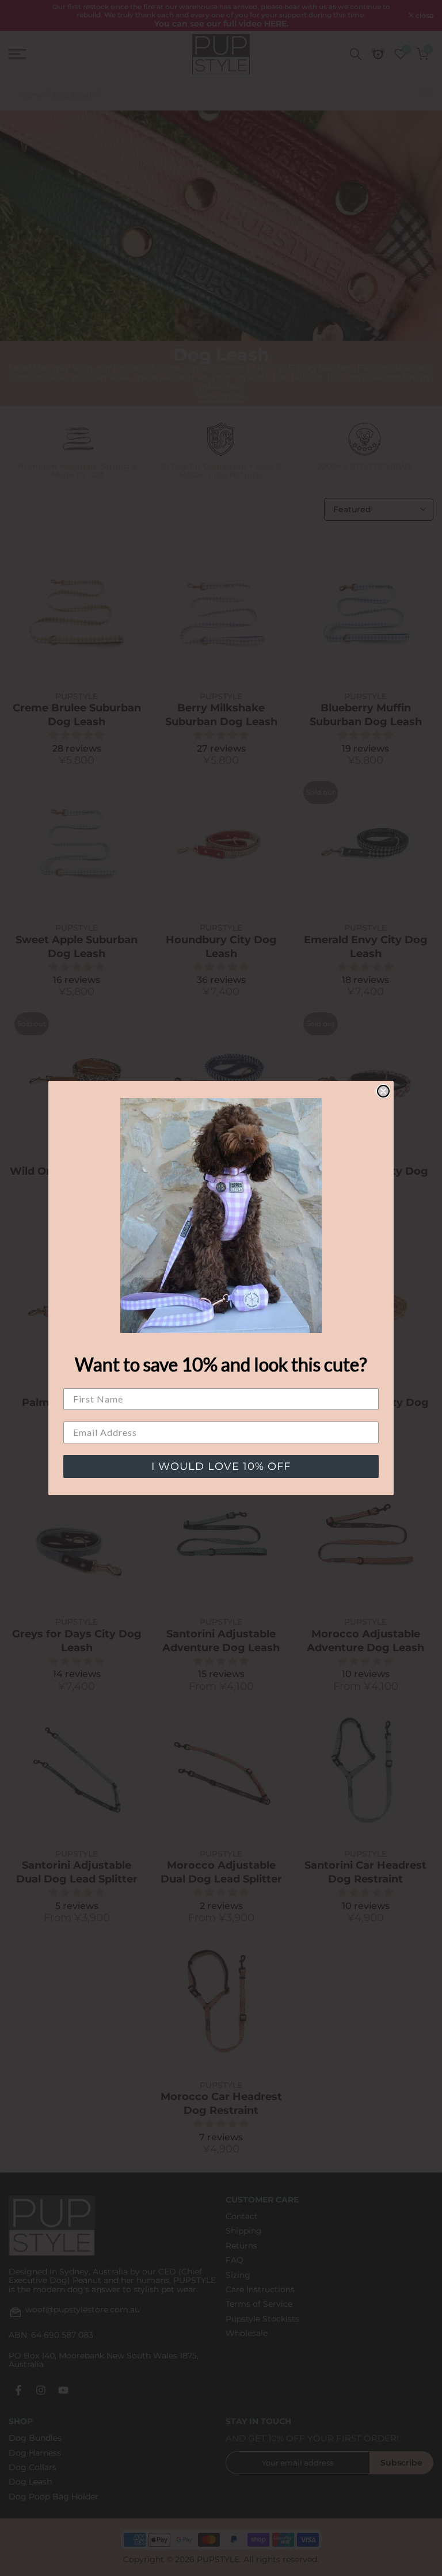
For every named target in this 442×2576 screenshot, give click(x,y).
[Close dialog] (383, 1091)
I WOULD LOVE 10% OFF (221, 1466)
